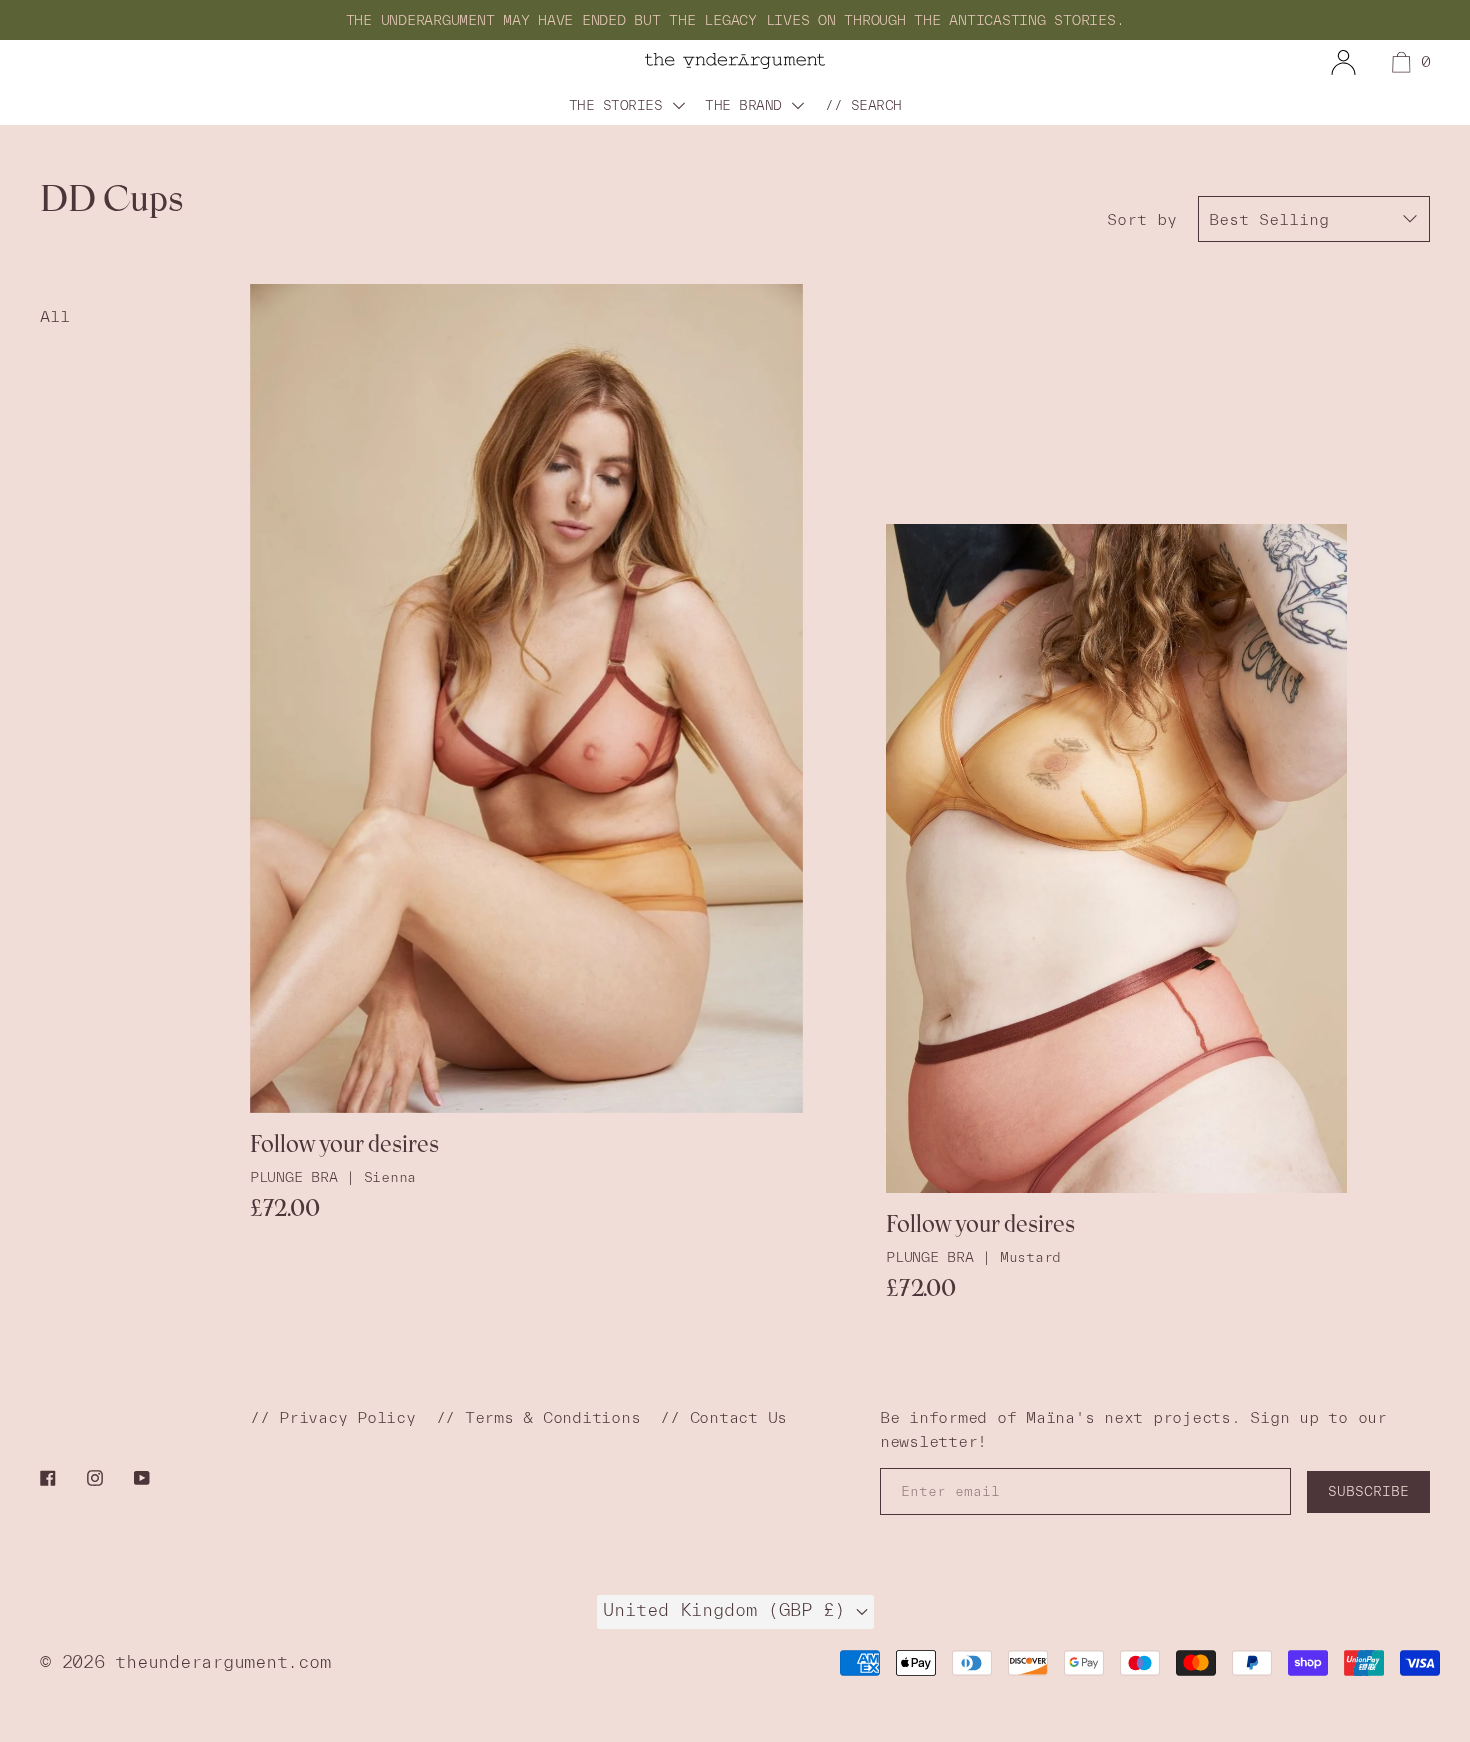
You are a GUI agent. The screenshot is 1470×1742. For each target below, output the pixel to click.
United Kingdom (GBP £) (729, 1610)
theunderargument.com (222, 1661)
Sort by (1142, 219)
